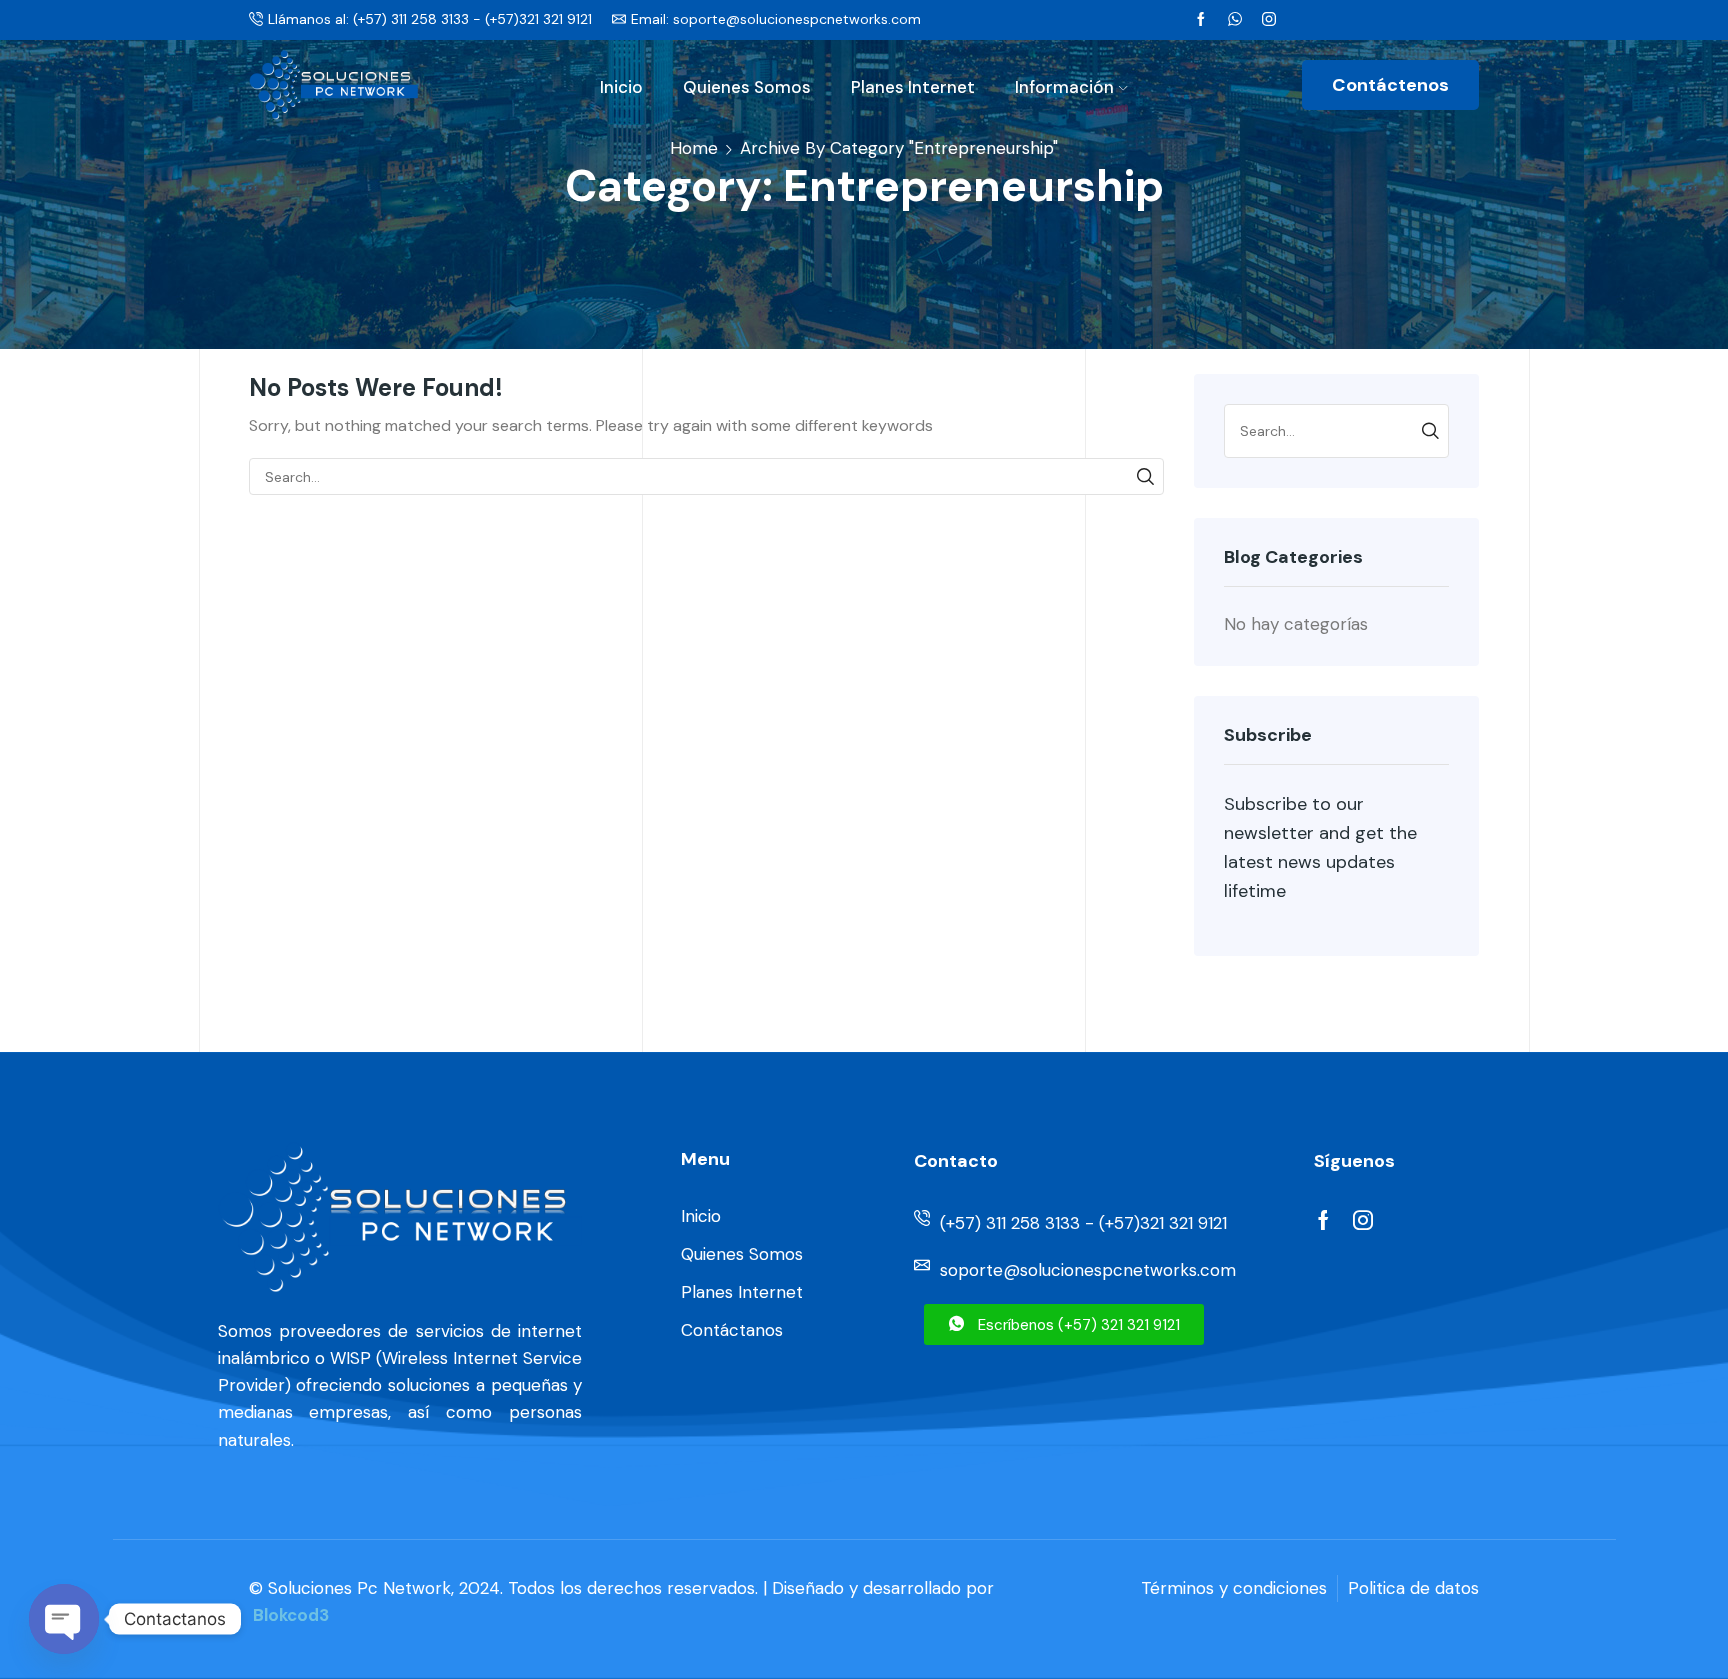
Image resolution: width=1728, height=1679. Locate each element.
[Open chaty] (64, 1619)
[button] (1064, 1324)
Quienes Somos (747, 87)
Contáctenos (1390, 85)
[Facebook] (1201, 20)
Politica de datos (1413, 1588)
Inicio (621, 87)
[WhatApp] (1235, 20)
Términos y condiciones (1234, 1588)
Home (694, 148)
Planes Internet (913, 87)
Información (1064, 87)
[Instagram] (1269, 20)
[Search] (1145, 476)
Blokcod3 (291, 1615)
